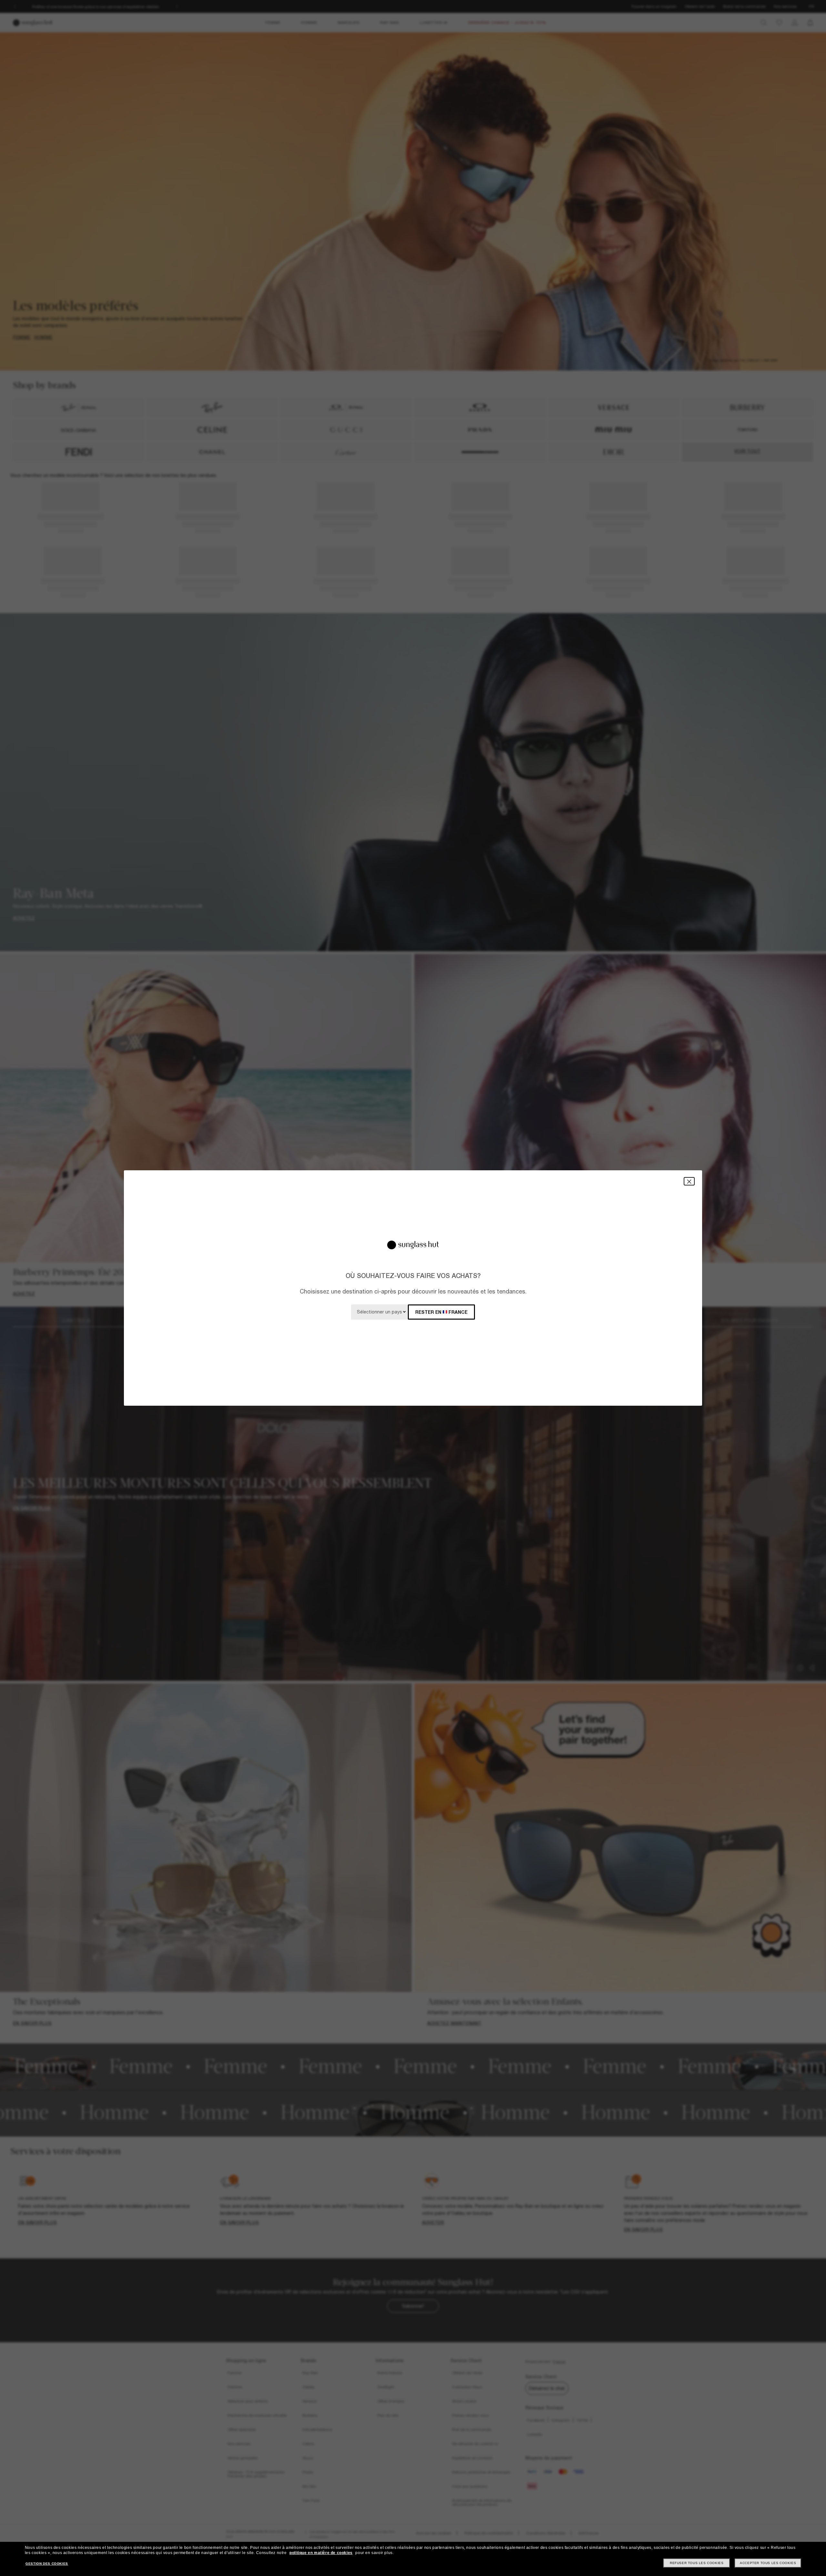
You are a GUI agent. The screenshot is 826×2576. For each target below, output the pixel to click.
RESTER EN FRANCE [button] (441, 1312)
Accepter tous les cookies (768, 2563)
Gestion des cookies (47, 2564)
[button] (689, 1181)
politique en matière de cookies (321, 2553)
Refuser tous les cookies (697, 2563)
